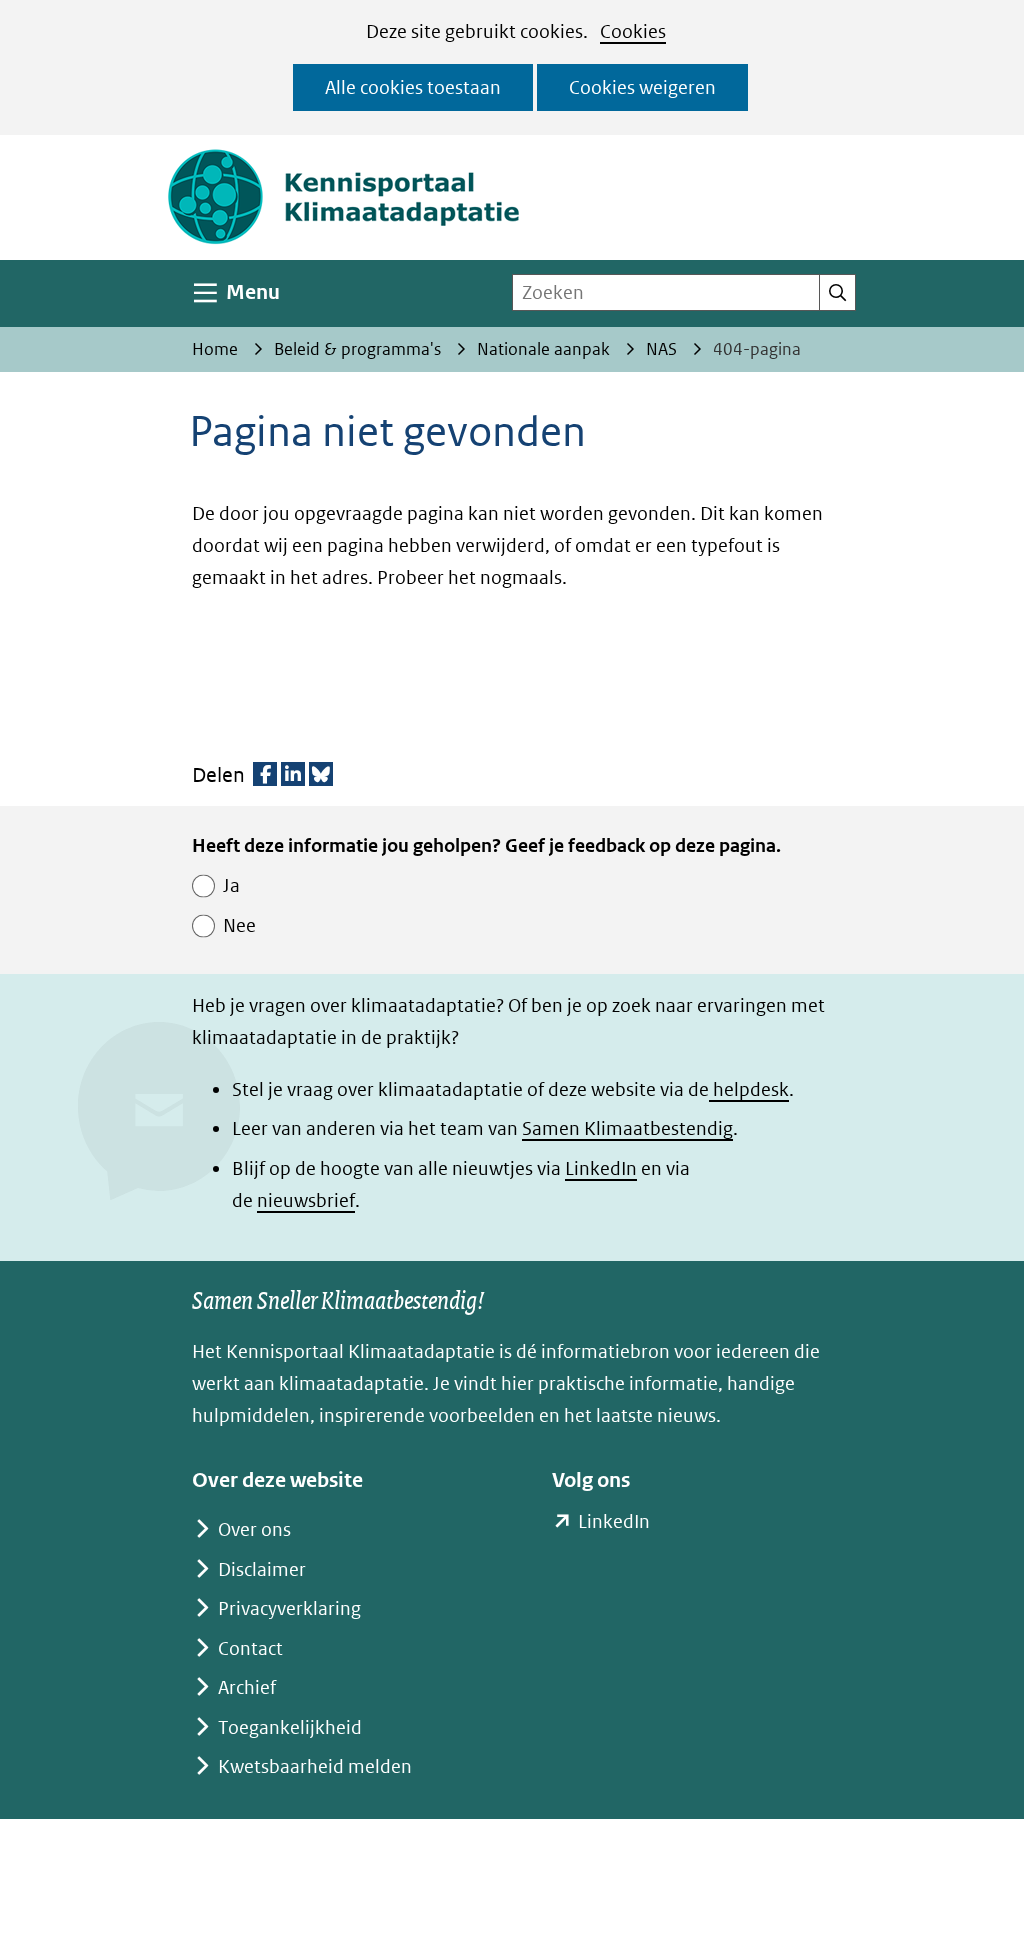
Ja (231, 885)
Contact (250, 1648)
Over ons (254, 1529)
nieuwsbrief (306, 1200)
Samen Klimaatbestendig (627, 1128)
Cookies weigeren (642, 87)
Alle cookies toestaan (413, 87)
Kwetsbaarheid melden (315, 1766)
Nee (239, 925)
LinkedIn (601, 1168)
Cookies (633, 31)
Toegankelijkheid (290, 1727)
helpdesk (749, 1089)
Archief (247, 1687)
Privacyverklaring (289, 1608)
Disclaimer (262, 1569)
